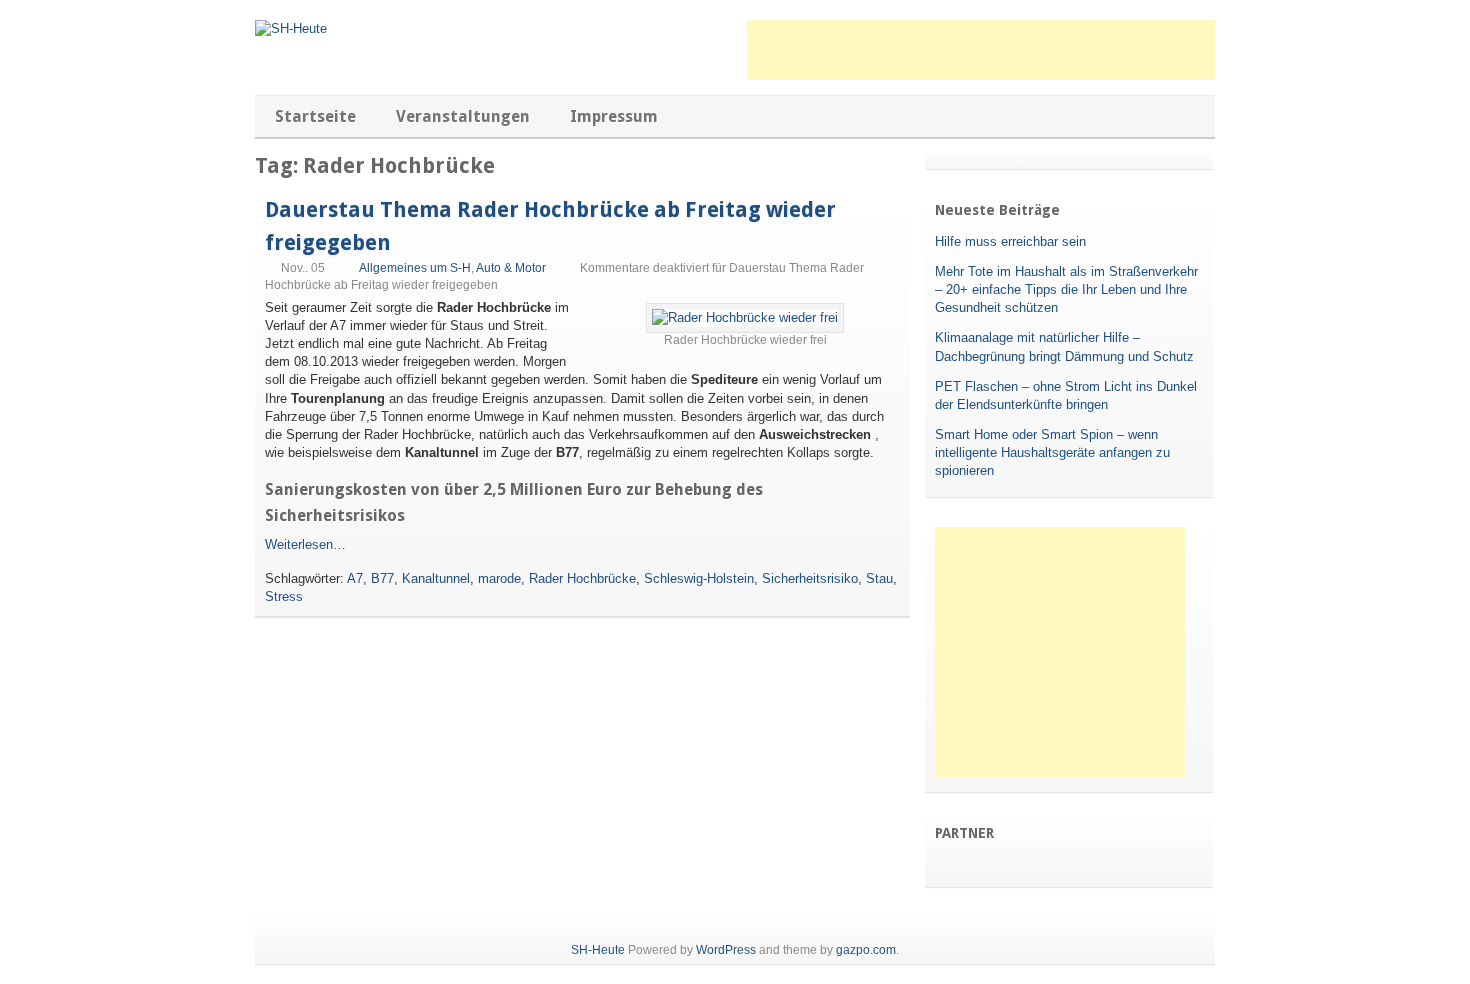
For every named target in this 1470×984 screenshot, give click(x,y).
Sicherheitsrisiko (810, 578)
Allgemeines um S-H (415, 268)
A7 (355, 578)
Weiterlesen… (305, 544)
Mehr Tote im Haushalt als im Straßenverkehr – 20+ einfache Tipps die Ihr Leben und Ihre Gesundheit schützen (1066, 289)
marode (499, 578)
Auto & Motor (511, 268)
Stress (284, 596)
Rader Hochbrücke (582, 578)
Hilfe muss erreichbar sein (1010, 241)
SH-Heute (598, 950)
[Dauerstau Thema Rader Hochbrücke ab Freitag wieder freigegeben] (745, 317)
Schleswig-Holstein (699, 578)
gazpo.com (866, 950)
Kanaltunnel (436, 578)
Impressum (614, 116)
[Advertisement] (981, 50)
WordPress (726, 950)
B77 (382, 578)
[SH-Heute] (291, 28)
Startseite (315, 116)
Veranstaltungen (463, 116)
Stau (879, 578)
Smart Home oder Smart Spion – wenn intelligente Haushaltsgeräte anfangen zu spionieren (1052, 452)
